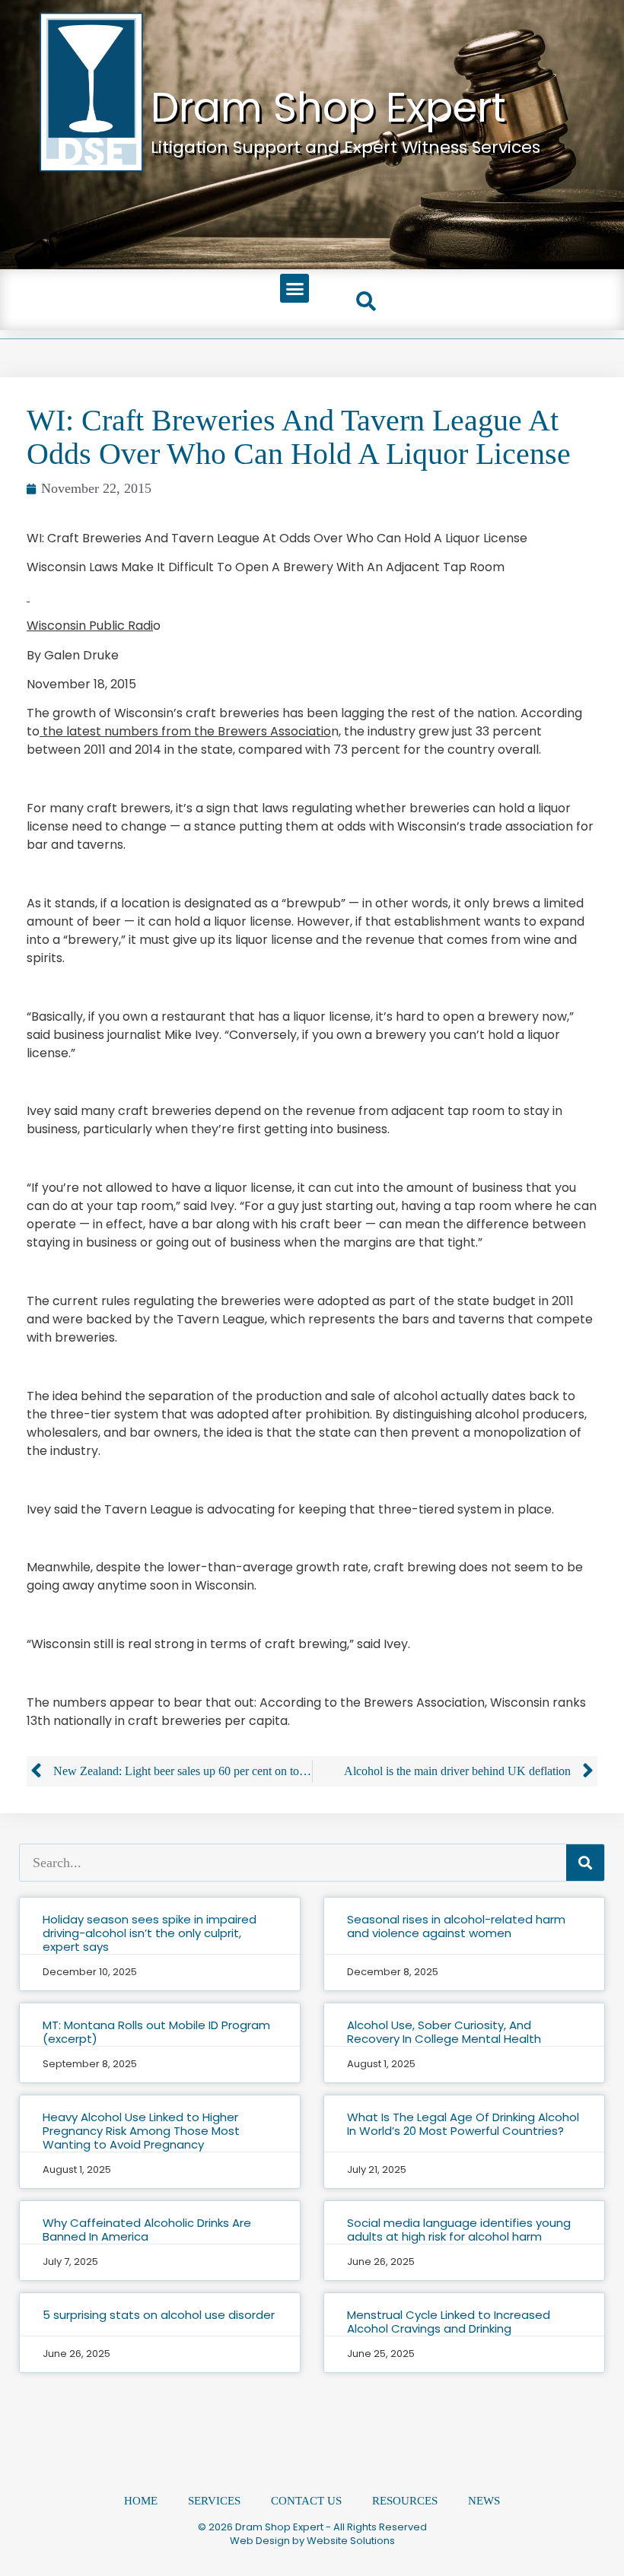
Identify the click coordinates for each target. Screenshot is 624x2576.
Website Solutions (351, 2541)
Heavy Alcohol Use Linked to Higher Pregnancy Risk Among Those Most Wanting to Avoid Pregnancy (141, 2131)
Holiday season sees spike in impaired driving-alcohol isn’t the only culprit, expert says (150, 1933)
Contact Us (306, 2501)
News (484, 2501)
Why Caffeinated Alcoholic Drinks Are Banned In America (147, 2230)
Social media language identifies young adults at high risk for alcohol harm (459, 2230)
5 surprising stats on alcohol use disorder (159, 2315)
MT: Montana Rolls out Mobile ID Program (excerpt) (156, 2032)
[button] (294, 288)
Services (214, 2501)
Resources (405, 2501)
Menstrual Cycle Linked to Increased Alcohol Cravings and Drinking (449, 2322)
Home (141, 2501)
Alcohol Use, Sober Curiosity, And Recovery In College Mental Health (444, 2032)
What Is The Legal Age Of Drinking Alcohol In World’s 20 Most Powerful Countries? (463, 2124)
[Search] (585, 1863)
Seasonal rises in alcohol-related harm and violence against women (456, 1926)
